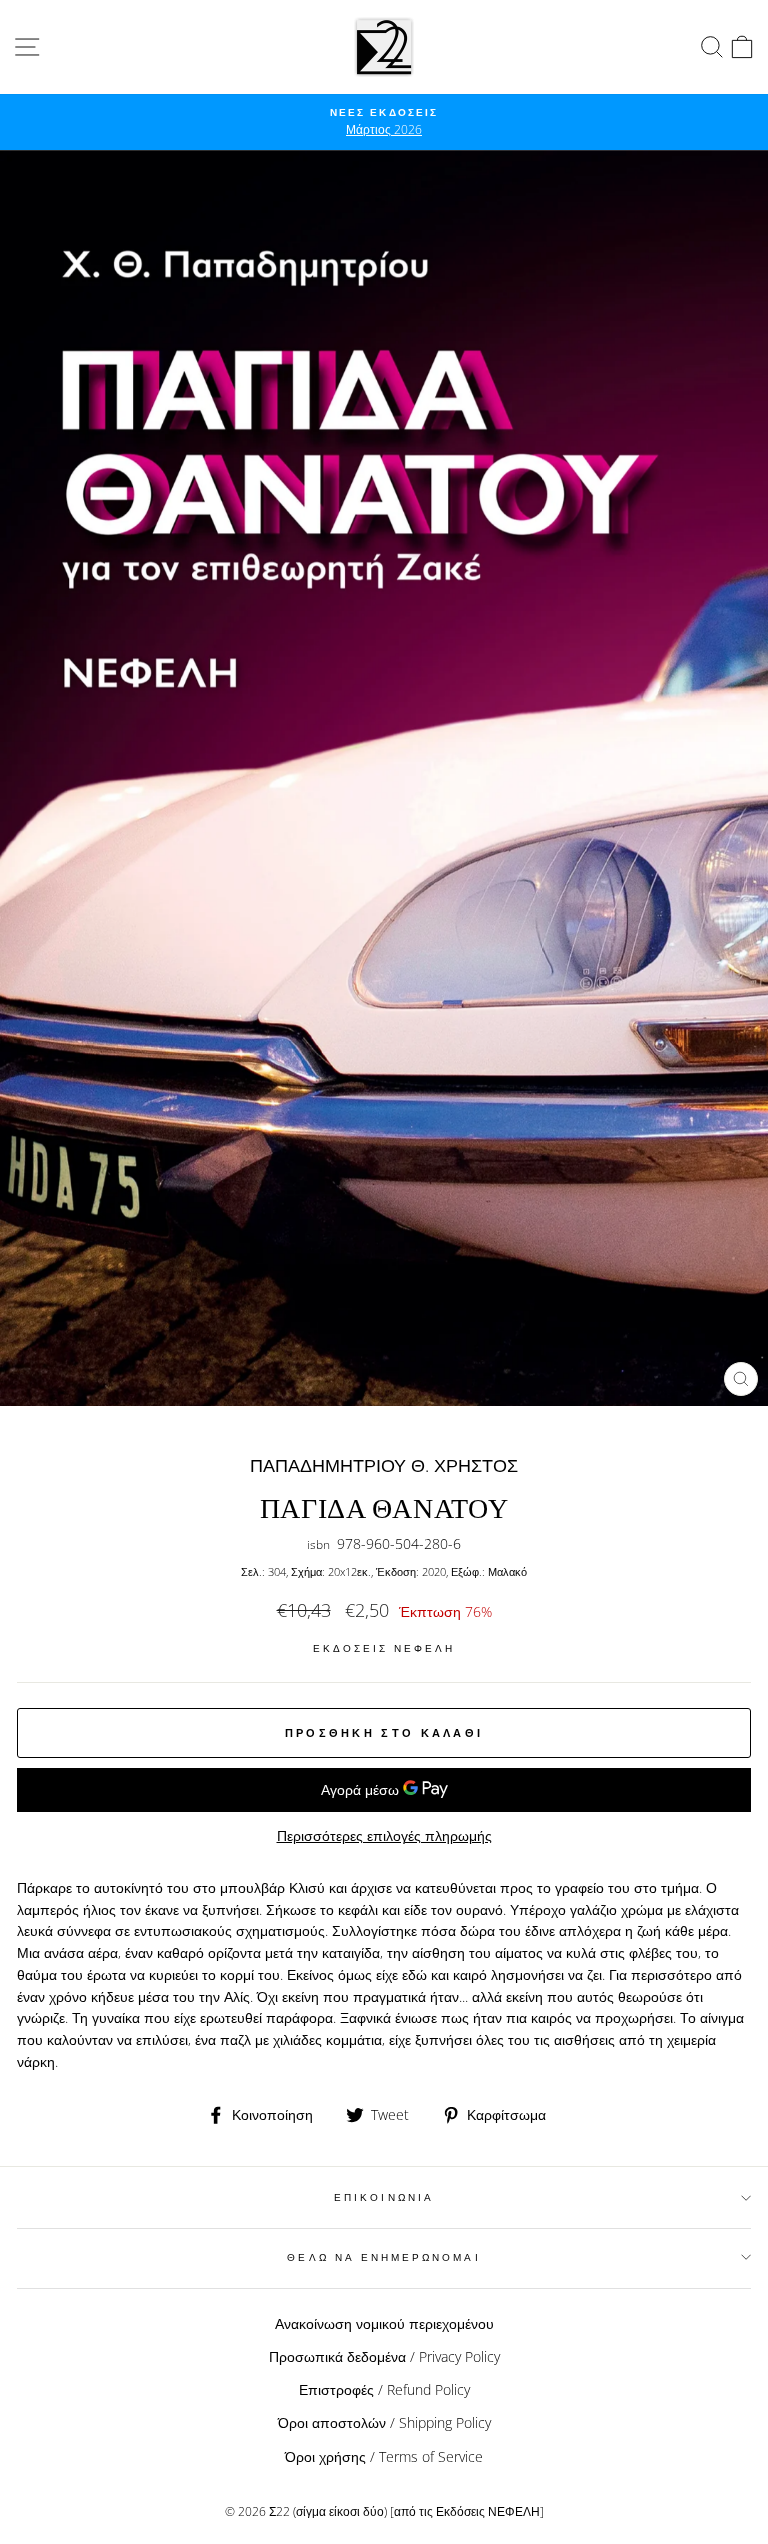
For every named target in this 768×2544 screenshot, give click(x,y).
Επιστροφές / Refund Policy (384, 2389)
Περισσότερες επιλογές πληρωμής (384, 1835)
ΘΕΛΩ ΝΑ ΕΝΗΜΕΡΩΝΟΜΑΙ (383, 2257)
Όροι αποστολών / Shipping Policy (384, 2422)
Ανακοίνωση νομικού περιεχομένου (384, 2323)
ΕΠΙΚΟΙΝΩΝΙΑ (384, 2197)
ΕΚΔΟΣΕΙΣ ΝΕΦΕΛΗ (384, 1648)
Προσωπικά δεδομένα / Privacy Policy (384, 2356)
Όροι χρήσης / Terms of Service (384, 2456)
